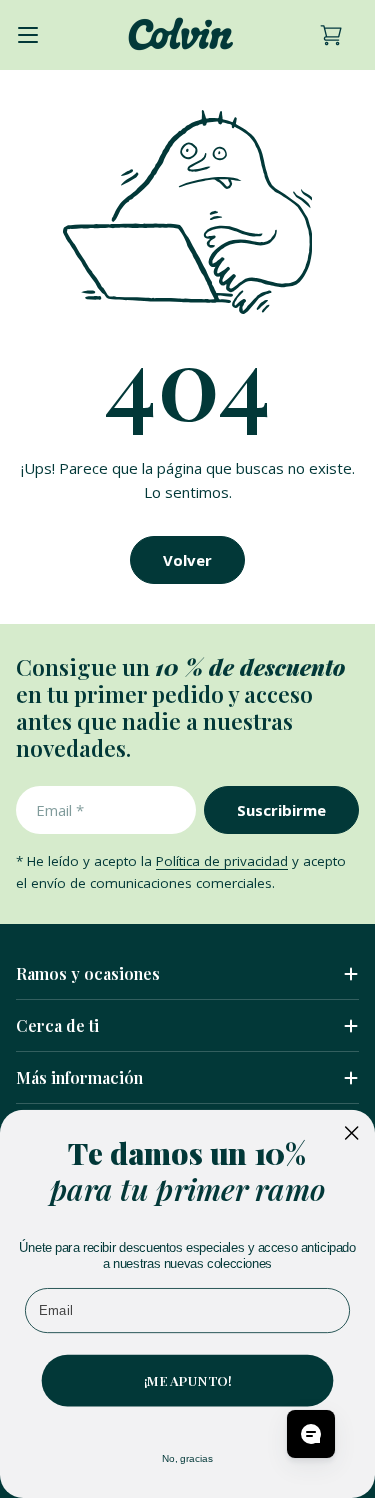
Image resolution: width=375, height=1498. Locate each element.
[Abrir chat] (311, 1434)
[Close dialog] (352, 1133)
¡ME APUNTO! (188, 1380)
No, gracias (188, 1459)
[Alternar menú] (28, 35)
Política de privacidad (222, 861)
